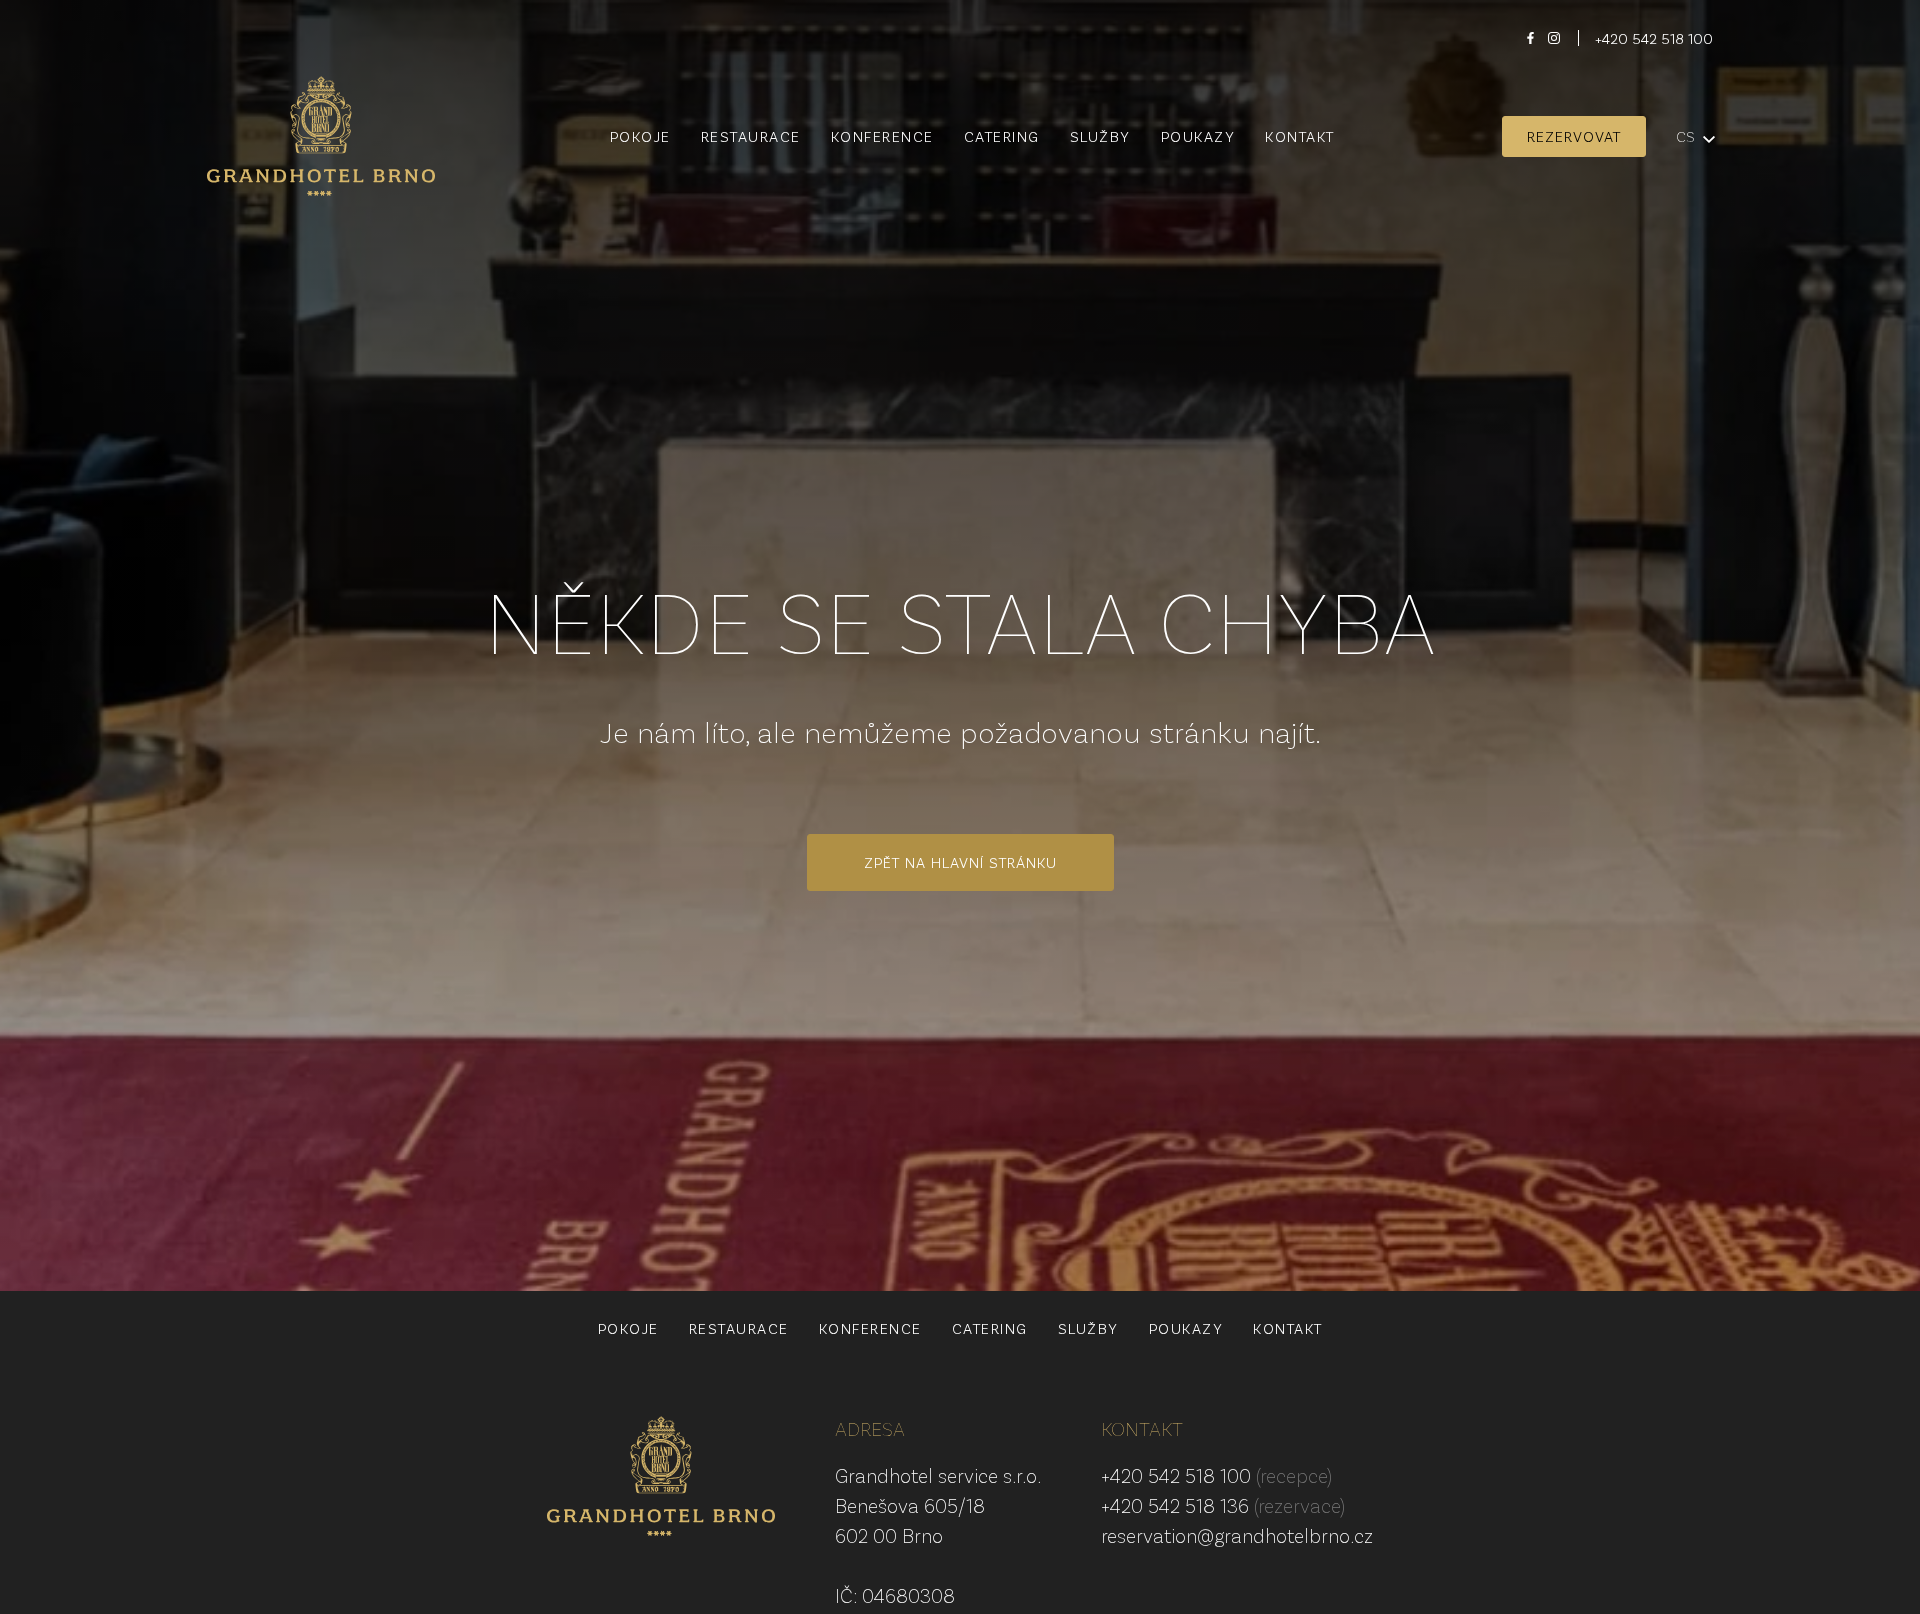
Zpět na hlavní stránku (960, 862)
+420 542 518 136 (1223, 1505)
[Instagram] (1554, 38)
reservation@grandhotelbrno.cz (1237, 1535)
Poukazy (1198, 136)
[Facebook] (1530, 38)
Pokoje (640, 136)
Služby (1100, 136)
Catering (1002, 136)
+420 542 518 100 (1216, 1475)
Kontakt (1300, 136)
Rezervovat (1574, 136)
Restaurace (751, 136)
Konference (882, 136)
